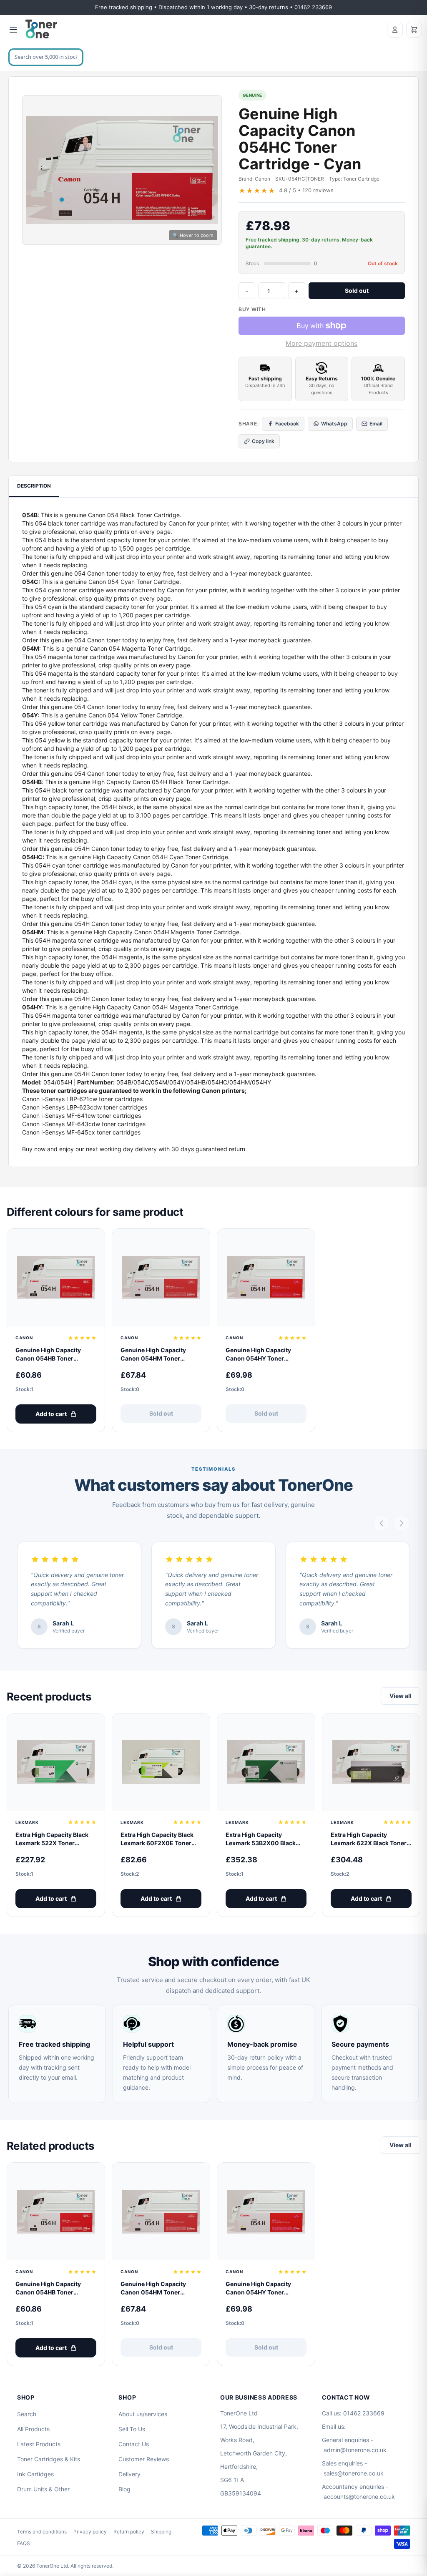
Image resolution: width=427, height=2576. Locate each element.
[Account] (395, 30)
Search (27, 2414)
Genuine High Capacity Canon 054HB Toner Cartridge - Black (48, 1355)
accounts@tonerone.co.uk (359, 2497)
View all (401, 1696)
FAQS (24, 2543)
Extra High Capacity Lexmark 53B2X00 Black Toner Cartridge (261, 1839)
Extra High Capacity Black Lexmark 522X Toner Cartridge (52, 1839)
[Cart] (414, 30)
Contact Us (134, 2444)
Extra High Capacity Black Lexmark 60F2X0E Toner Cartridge (157, 1839)
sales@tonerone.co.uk (354, 2473)
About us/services (143, 2414)
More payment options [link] (322, 343)
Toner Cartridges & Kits (49, 2459)
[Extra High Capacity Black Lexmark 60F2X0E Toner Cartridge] (161, 1762)
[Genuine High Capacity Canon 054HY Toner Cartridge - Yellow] (266, 1278)
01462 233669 (364, 2413)
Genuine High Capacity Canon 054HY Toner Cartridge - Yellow (258, 1355)
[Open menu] (13, 30)
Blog (124, 2489)
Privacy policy (90, 2532)
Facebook (287, 424)
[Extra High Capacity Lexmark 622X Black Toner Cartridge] (371, 1762)
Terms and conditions (42, 2532)
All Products (33, 2429)
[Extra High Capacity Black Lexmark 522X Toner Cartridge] (56, 1762)
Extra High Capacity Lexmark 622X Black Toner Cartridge (369, 1839)
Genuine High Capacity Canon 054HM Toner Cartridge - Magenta (153, 1355)
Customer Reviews (144, 2459)
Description (34, 486)
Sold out (357, 291)
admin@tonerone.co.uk (355, 2450)
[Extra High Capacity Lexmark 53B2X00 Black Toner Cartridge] (266, 1762)
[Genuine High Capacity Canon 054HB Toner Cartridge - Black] (56, 1278)
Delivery (129, 2474)
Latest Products (39, 2444)
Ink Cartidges (35, 2474)
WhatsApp (334, 424)
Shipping (161, 2532)
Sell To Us (132, 2429)
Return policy (129, 2532)
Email (376, 424)
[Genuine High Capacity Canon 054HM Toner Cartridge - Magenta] (161, 1278)
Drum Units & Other (43, 2489)
